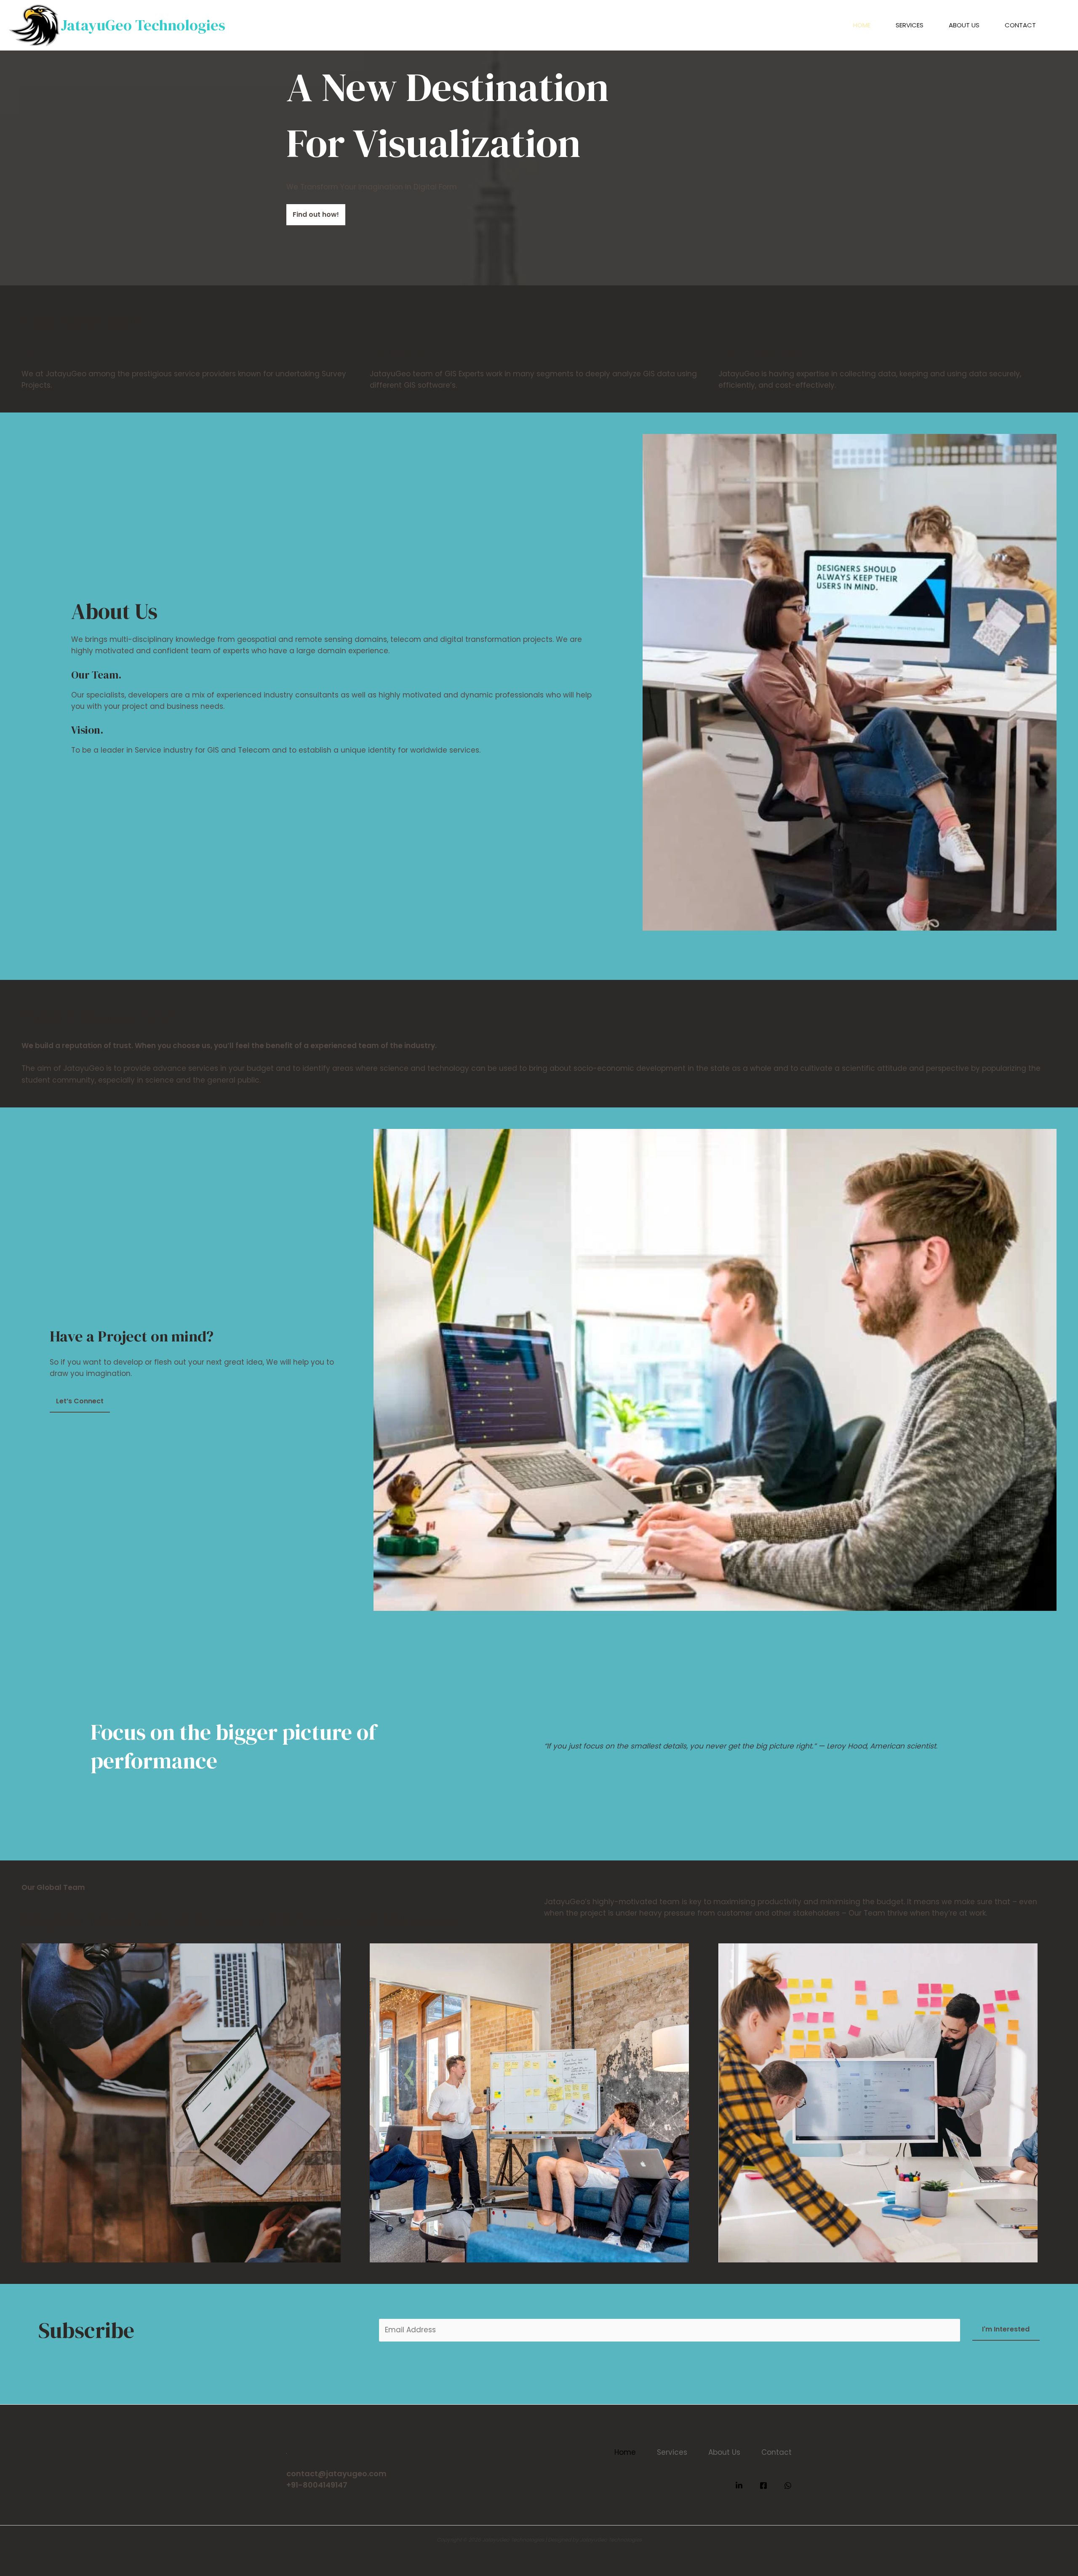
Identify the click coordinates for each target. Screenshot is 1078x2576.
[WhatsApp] (788, 2486)
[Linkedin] (739, 2486)
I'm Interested (1006, 2329)
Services (910, 25)
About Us (964, 25)
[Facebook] (763, 2486)
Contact (1020, 25)
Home (862, 25)
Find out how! (316, 214)
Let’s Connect (80, 1401)
